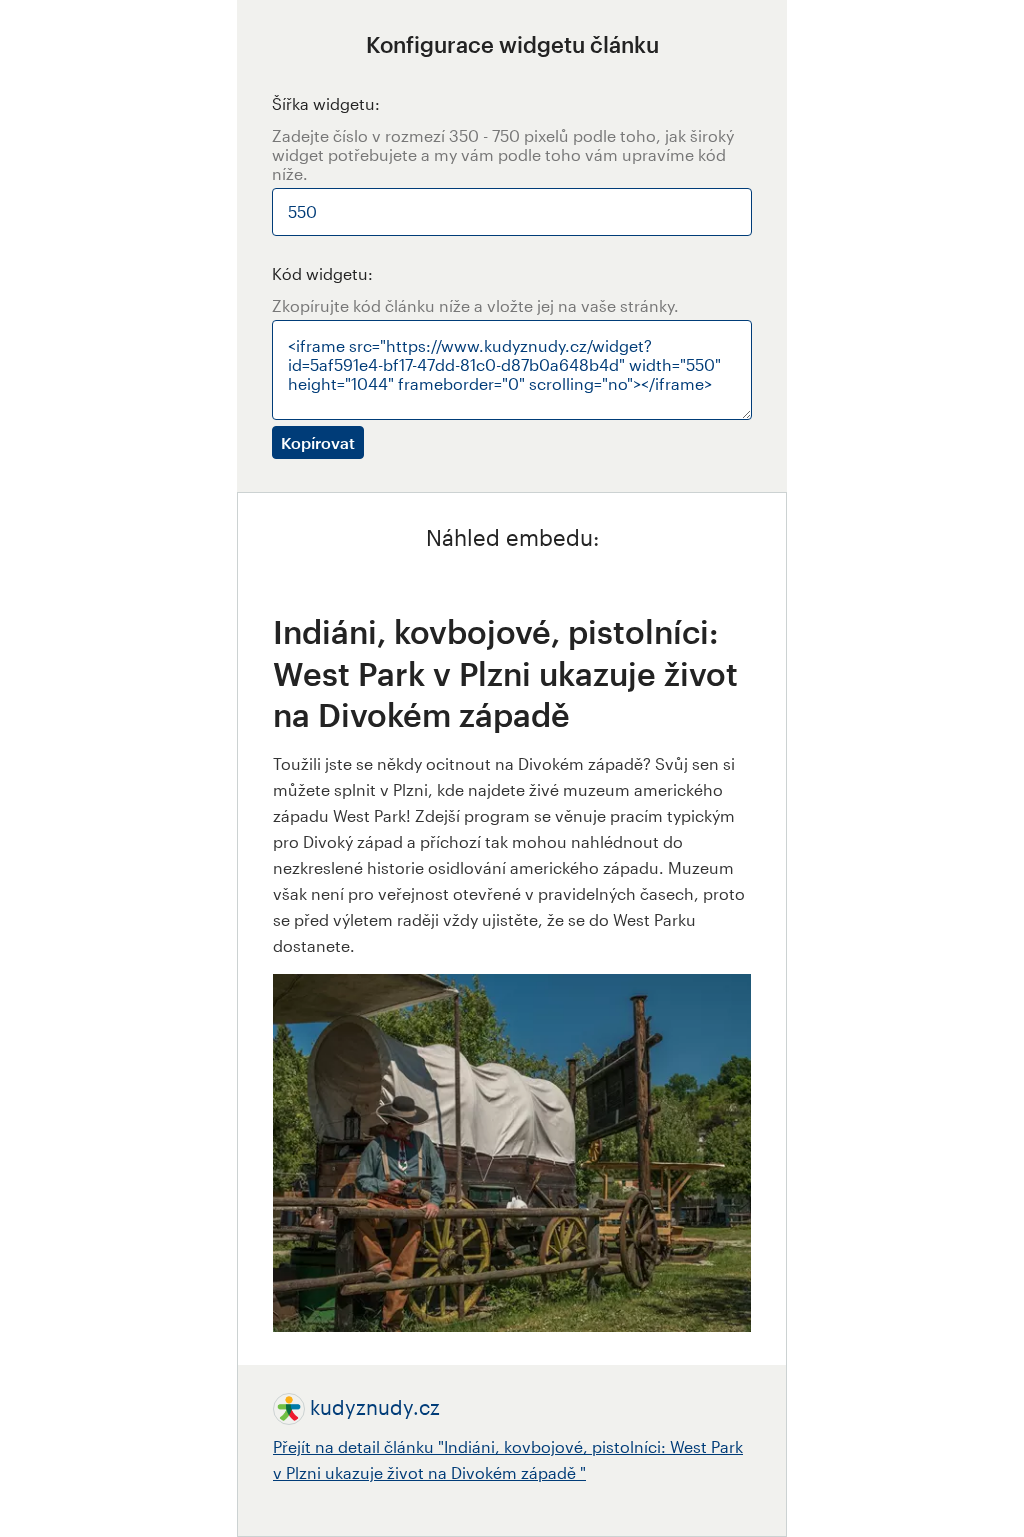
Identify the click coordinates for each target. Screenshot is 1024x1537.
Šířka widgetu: (326, 103)
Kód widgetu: (322, 273)
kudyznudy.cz (375, 1407)
